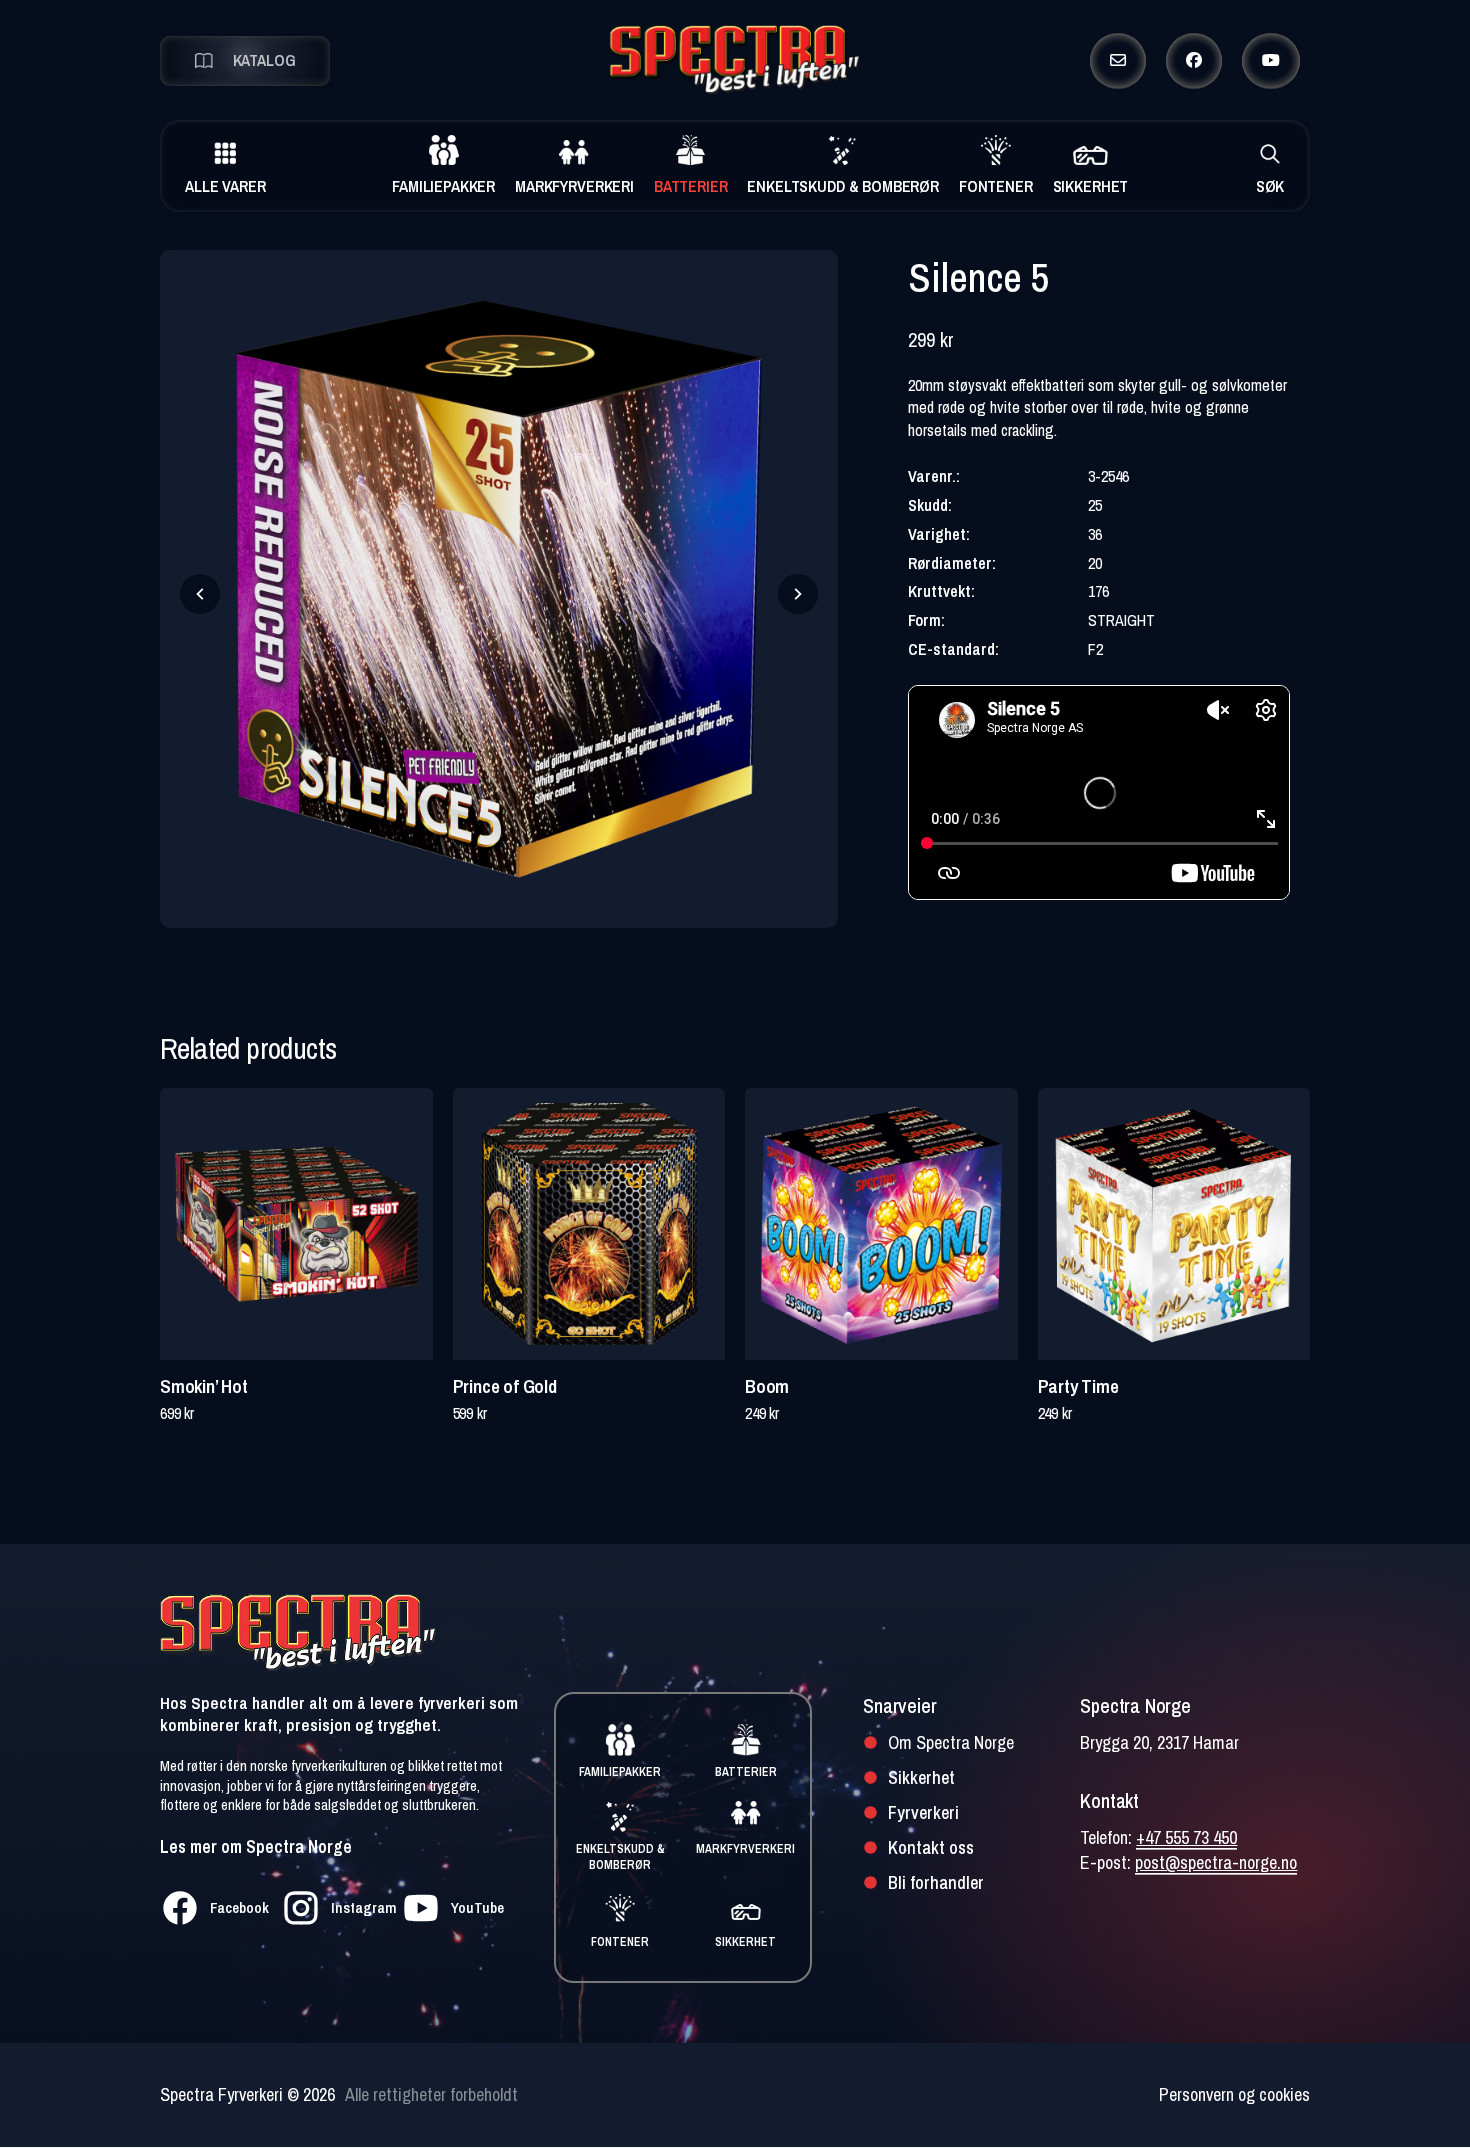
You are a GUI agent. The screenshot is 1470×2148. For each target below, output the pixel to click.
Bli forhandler (936, 1882)
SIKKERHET (745, 1942)
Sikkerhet (921, 1777)
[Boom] (881, 1224)
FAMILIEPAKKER (620, 1772)
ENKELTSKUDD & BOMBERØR (620, 1857)
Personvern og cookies (1234, 2094)
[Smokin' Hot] (296, 1224)
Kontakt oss (931, 1847)
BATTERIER (746, 1772)
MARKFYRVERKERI (745, 1849)
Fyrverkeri (923, 1812)
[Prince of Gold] (589, 1224)
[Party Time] (1174, 1224)
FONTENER (620, 1942)
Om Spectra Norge (951, 1742)
